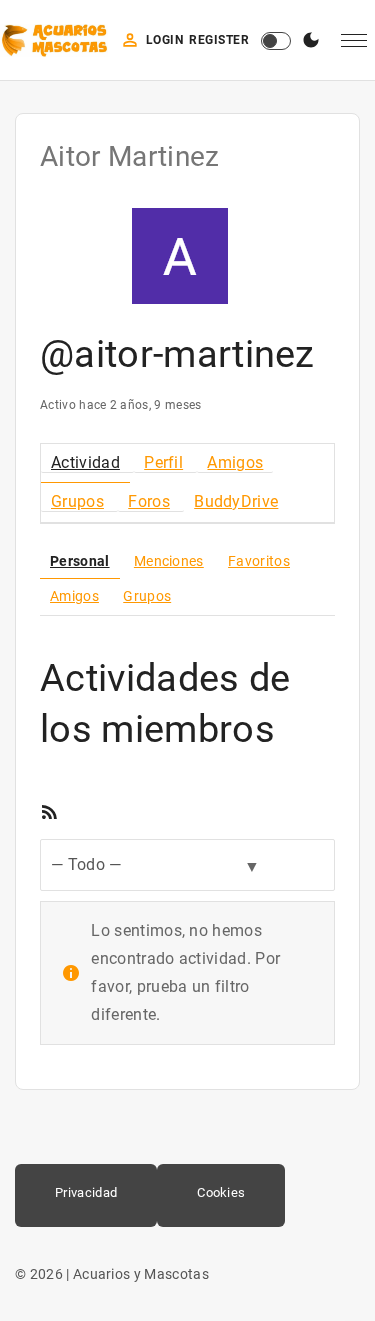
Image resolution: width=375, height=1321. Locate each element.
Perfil (163, 462)
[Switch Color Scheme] (311, 41)
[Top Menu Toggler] (354, 41)
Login (165, 40)
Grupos (77, 501)
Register (219, 40)
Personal (80, 561)
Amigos (235, 462)
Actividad (85, 462)
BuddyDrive (236, 501)
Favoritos (259, 561)
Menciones (169, 561)
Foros (149, 501)
